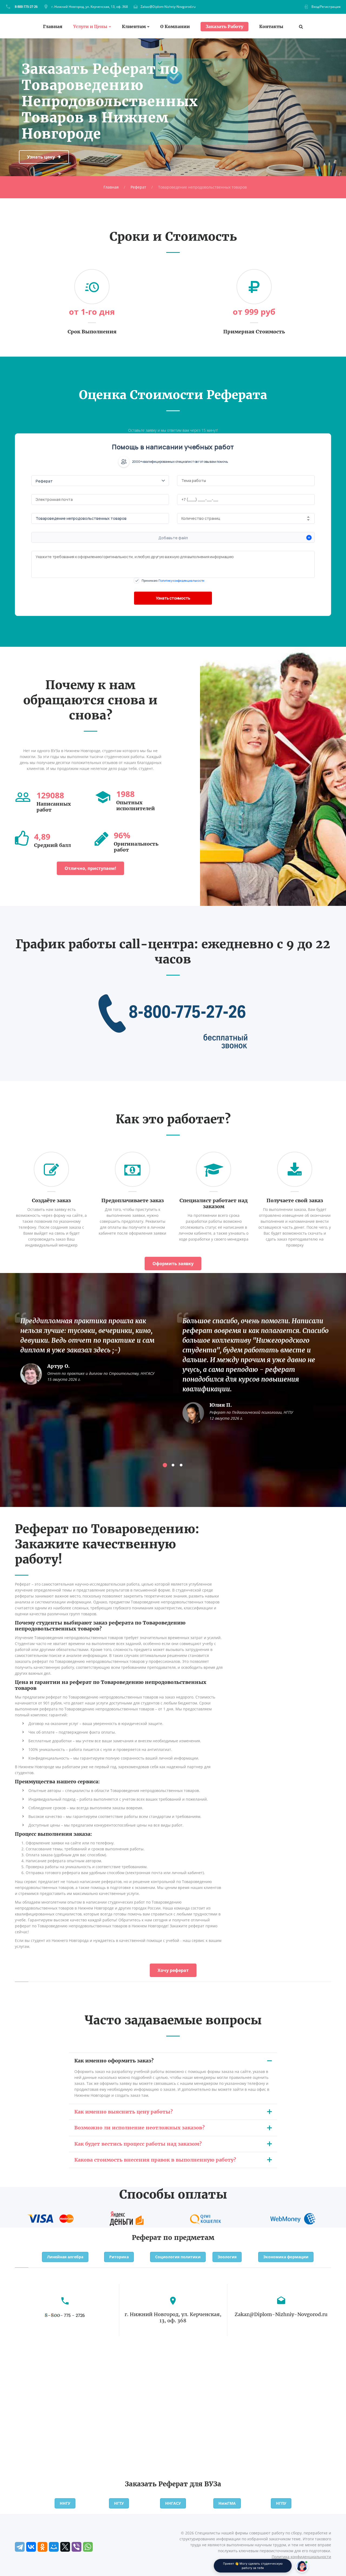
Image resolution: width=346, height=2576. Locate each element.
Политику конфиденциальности (181, 580)
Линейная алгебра (65, 2257)
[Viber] (76, 2547)
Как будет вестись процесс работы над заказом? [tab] (138, 2144)
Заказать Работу (224, 26)
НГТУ (119, 2503)
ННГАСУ (173, 2503)
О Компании (175, 27)
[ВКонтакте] (31, 2547)
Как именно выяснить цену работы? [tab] (124, 2112)
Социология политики (178, 2257)
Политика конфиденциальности (301, 2557)
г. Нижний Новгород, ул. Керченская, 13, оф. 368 (90, 7)
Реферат (138, 187)
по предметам (189, 2238)
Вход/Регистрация (326, 7)
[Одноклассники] (42, 2547)
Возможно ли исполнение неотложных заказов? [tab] (139, 2128)
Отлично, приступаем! (90, 868)
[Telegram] (20, 2547)
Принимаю (173, 580)
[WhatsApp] (88, 2547)
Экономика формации (286, 2257)
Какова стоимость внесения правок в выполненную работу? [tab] (155, 2160)
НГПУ (281, 2503)
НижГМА (227, 2503)
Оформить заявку (173, 1264)
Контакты (271, 27)
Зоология (227, 2257)
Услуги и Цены (90, 27)
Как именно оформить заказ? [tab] (114, 2061)
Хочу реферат (173, 1970)
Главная (53, 27)
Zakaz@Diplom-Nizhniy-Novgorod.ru (168, 7)
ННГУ (65, 2503)
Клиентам (134, 27)
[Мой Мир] (54, 2547)
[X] (65, 2547)
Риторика (119, 2257)
